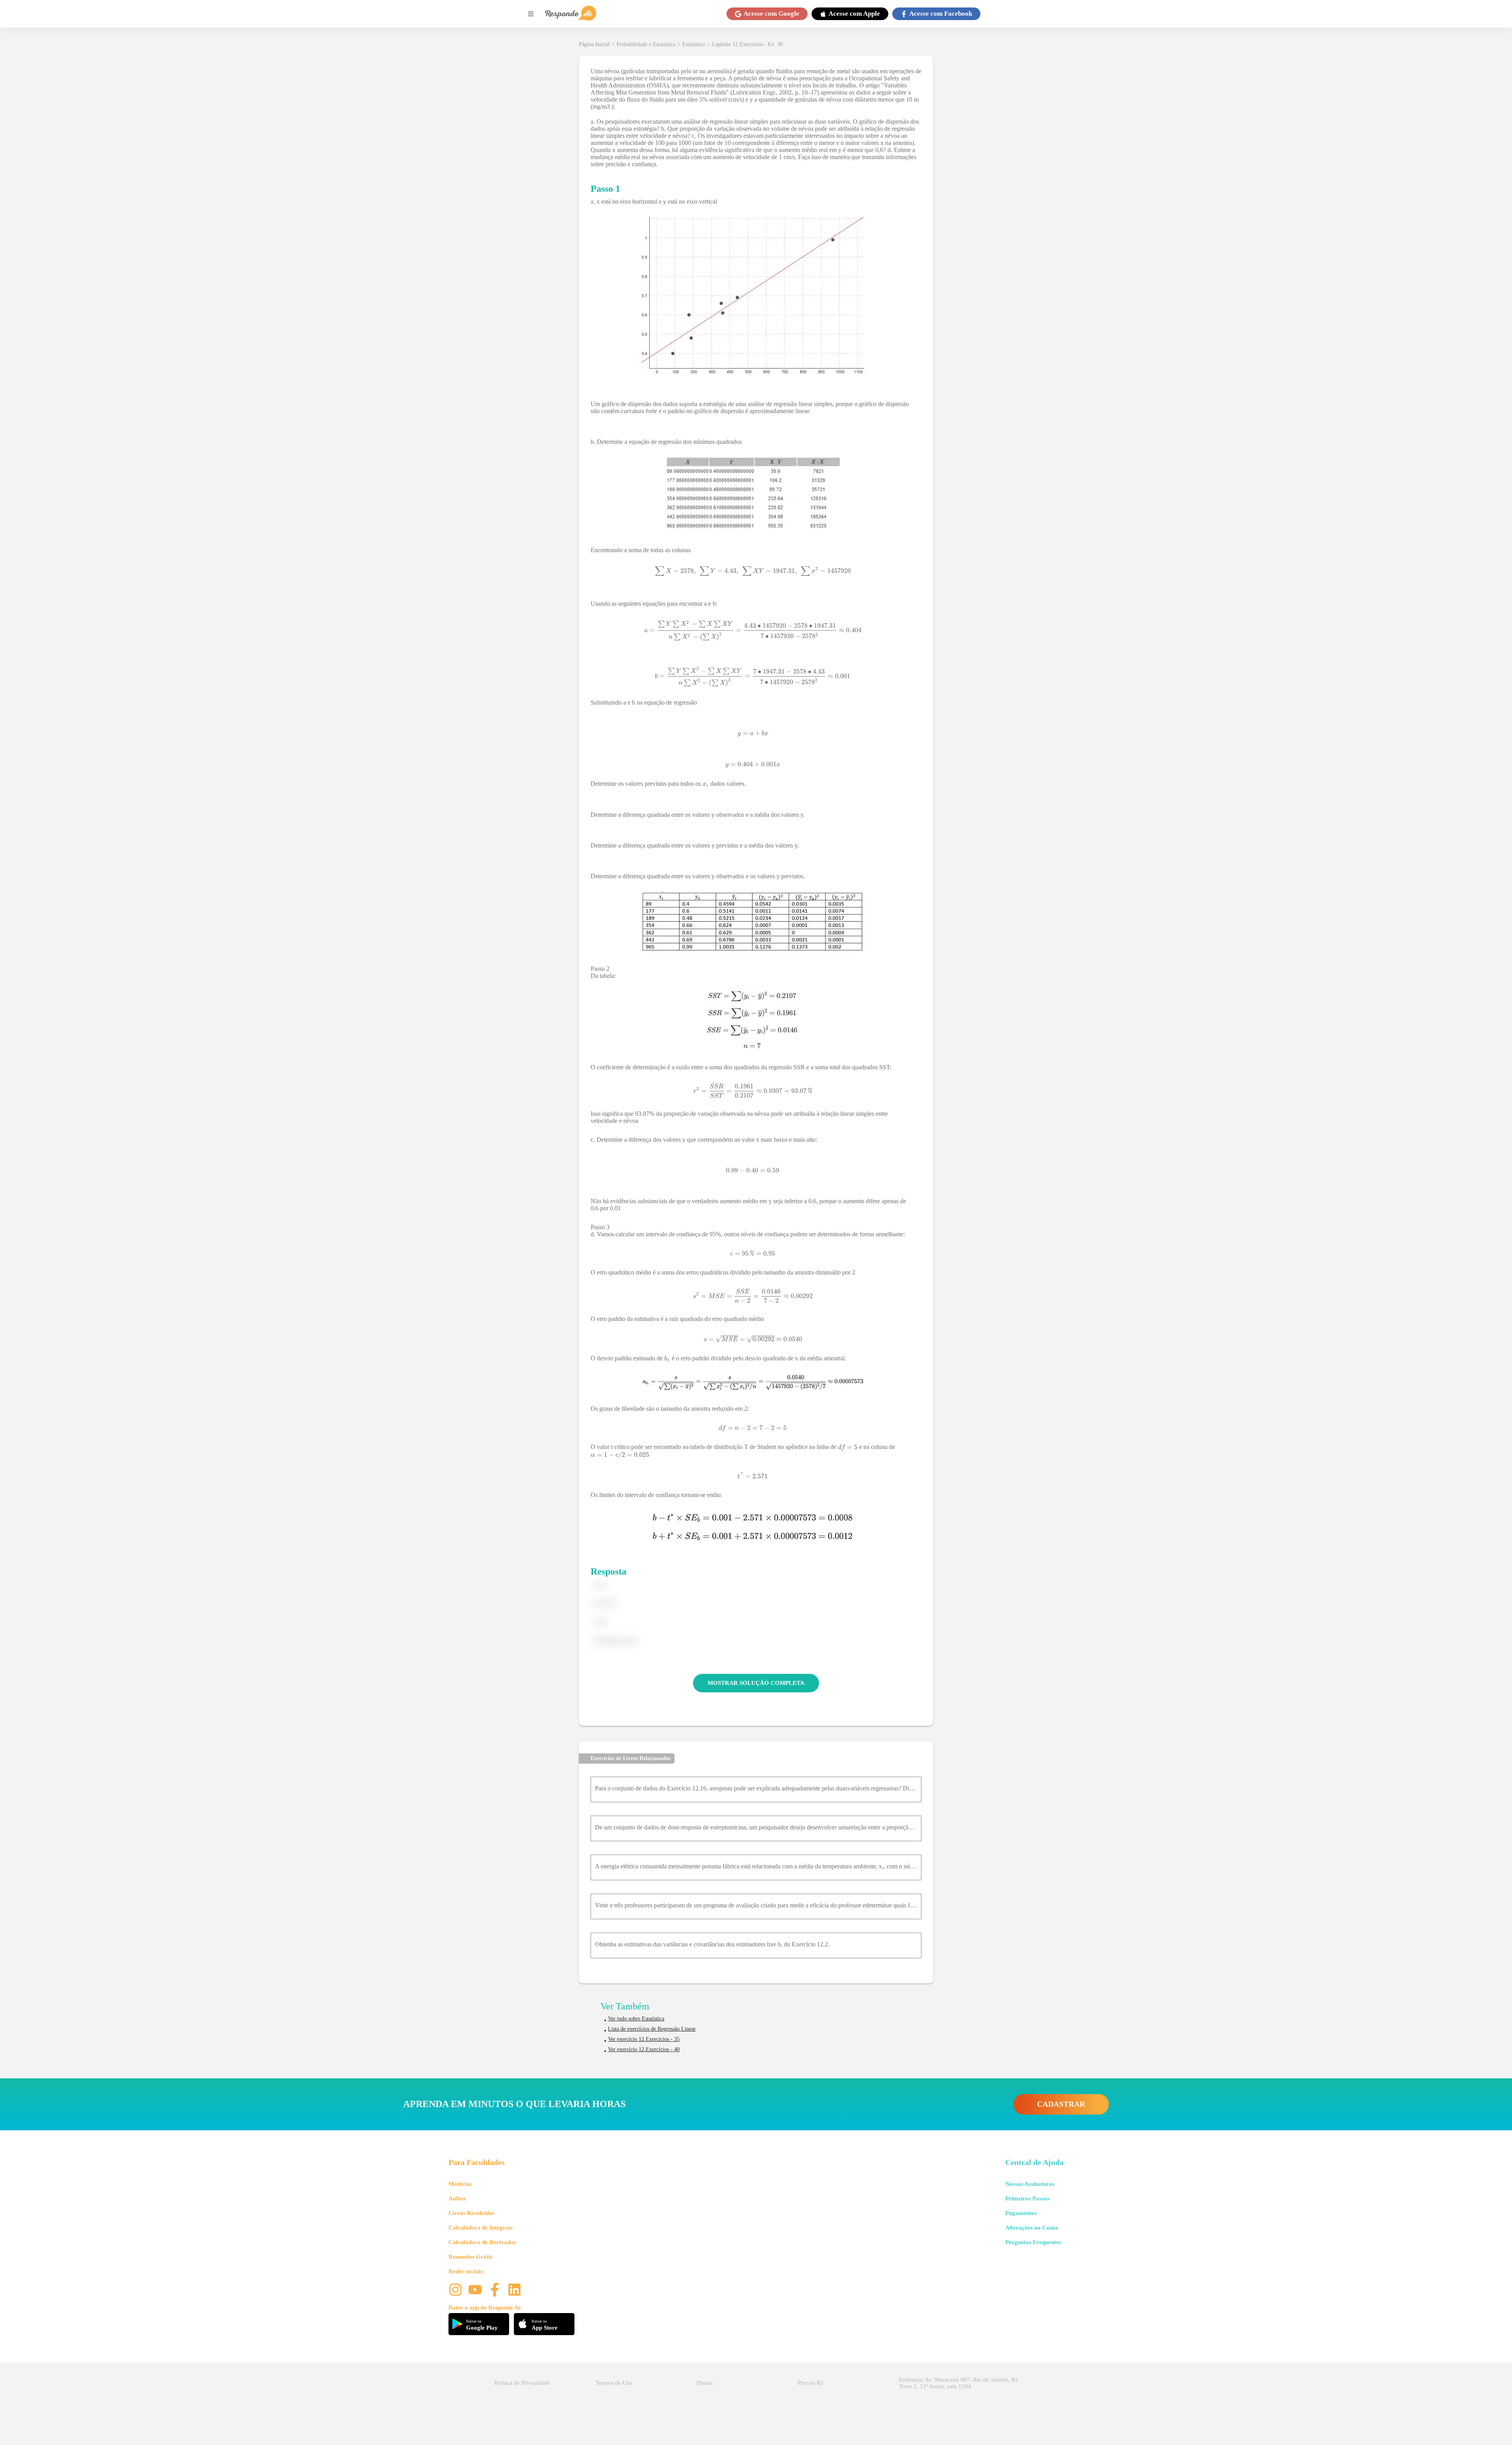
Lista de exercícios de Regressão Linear (652, 2029)
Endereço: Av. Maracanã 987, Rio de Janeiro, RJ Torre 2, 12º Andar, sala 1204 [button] (958, 2383)
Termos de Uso (614, 2383)
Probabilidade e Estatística (646, 44)
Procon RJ (810, 2383)
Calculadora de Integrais (481, 2228)
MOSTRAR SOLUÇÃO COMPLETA (756, 1683)
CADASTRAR (1061, 2104)
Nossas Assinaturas (1030, 2184)
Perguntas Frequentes (1033, 2242)
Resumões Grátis (471, 2257)
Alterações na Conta (1032, 2228)
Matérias (460, 2184)
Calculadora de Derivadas (482, 2242)
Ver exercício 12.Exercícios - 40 (644, 2049)
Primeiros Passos (1027, 2198)
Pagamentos (1021, 2213)
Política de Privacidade (522, 2383)
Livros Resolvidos (472, 2213)
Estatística (694, 44)
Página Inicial (594, 44)
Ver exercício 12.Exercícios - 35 (644, 2039)
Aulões (457, 2198)
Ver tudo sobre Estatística (636, 2019)
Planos (705, 2383)
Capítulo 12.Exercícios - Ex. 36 (747, 44)
